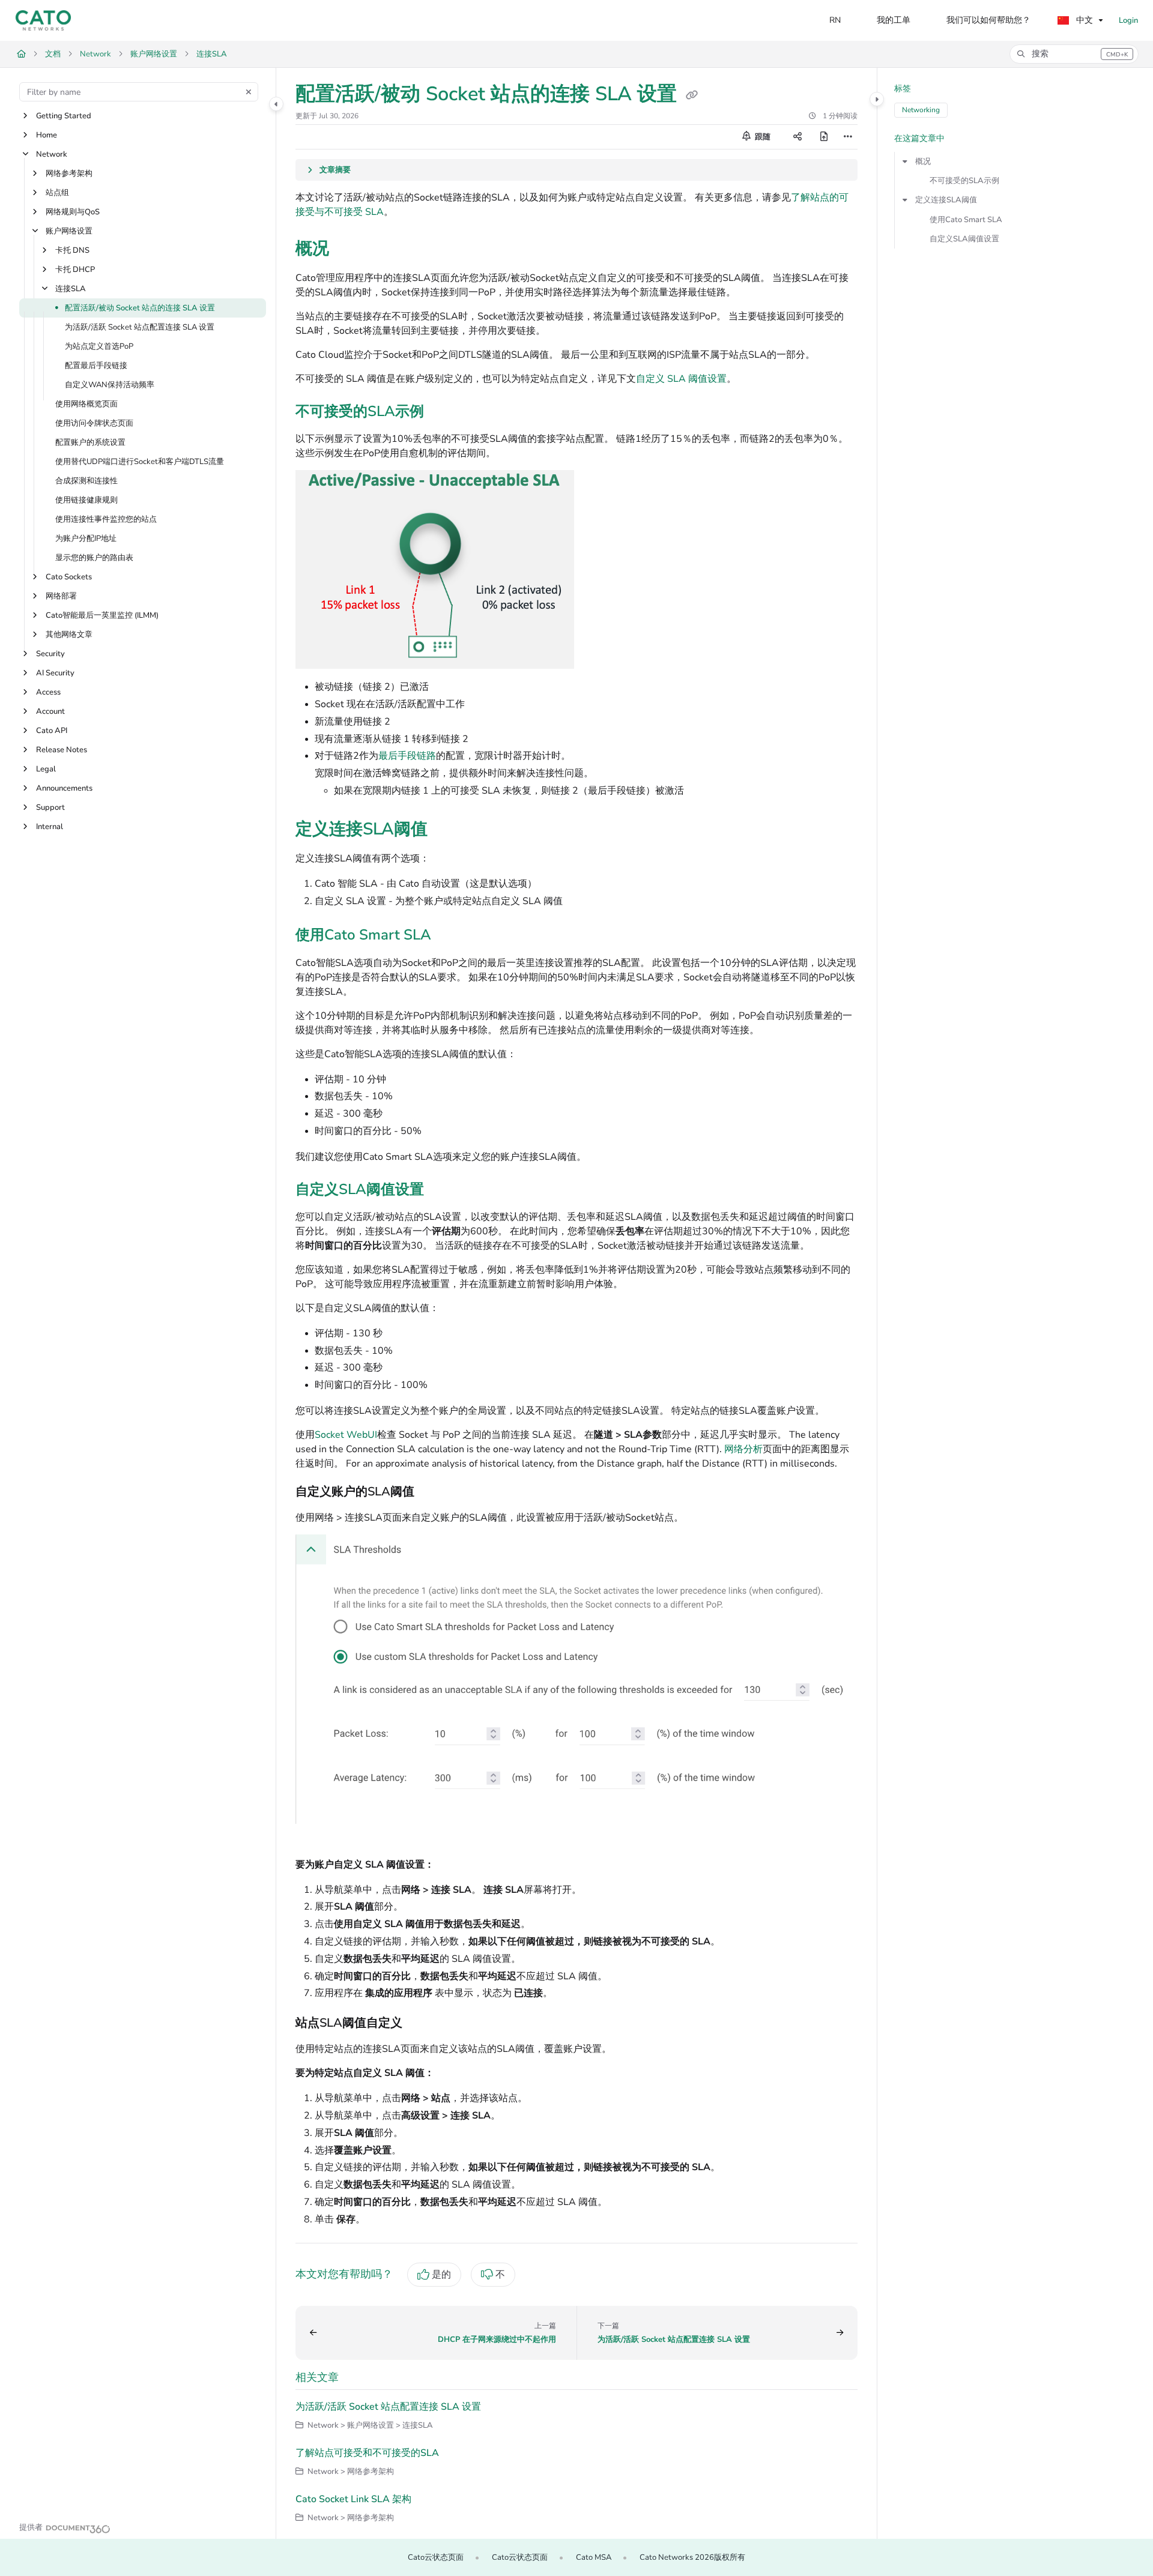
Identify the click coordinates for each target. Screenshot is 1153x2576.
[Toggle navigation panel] (276, 104)
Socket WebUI (346, 1435)
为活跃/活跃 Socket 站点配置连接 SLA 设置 (140, 327)
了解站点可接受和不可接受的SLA (367, 2453)
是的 (441, 2275)
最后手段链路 (407, 756)
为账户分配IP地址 (86, 538)
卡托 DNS (72, 250)
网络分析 (743, 1449)
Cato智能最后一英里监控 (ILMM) (102, 615)
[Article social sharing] (797, 137)
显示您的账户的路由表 (94, 558)
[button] (1074, 54)
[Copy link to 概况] (348, 250)
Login (1128, 20)
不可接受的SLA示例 (964, 181)
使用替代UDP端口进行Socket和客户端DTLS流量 (140, 462)
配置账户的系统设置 (90, 442)
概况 (923, 161)
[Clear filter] (249, 92)
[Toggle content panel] (877, 99)
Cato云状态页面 (436, 2557)
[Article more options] (848, 137)
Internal (50, 827)
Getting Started (64, 116)
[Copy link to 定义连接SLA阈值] (447, 830)
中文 (1083, 20)
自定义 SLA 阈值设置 (681, 379)
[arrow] (905, 161)
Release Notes (62, 750)
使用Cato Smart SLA (966, 220)
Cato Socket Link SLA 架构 (353, 2499)
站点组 (57, 193)
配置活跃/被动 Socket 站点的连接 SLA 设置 (140, 308)
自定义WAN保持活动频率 (110, 385)
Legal (46, 769)
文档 (53, 54)
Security (50, 654)
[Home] (43, 20)
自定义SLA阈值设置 (964, 239)
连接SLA (212, 54)
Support (50, 807)
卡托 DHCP (75, 270)
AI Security (55, 673)
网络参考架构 (69, 173)
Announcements (64, 788)
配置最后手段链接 (96, 366)
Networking (921, 110)
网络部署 (61, 596)
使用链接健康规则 (86, 500)
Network (95, 54)
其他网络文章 (69, 635)
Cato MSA (594, 2557)
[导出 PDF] (824, 137)
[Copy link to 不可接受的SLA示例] (443, 412)
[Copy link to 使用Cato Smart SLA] (450, 937)
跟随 (762, 137)
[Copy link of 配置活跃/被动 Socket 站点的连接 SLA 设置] (692, 95)
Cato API (52, 731)
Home (47, 135)
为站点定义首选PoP (99, 346)
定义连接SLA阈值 (946, 200)
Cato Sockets (69, 577)
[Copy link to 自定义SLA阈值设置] (443, 1190)
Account (50, 711)
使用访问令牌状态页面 (94, 423)
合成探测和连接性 (86, 481)
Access (48, 692)
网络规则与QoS (73, 212)
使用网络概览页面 (86, 404)
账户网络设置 (154, 54)
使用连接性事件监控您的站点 (106, 519)
